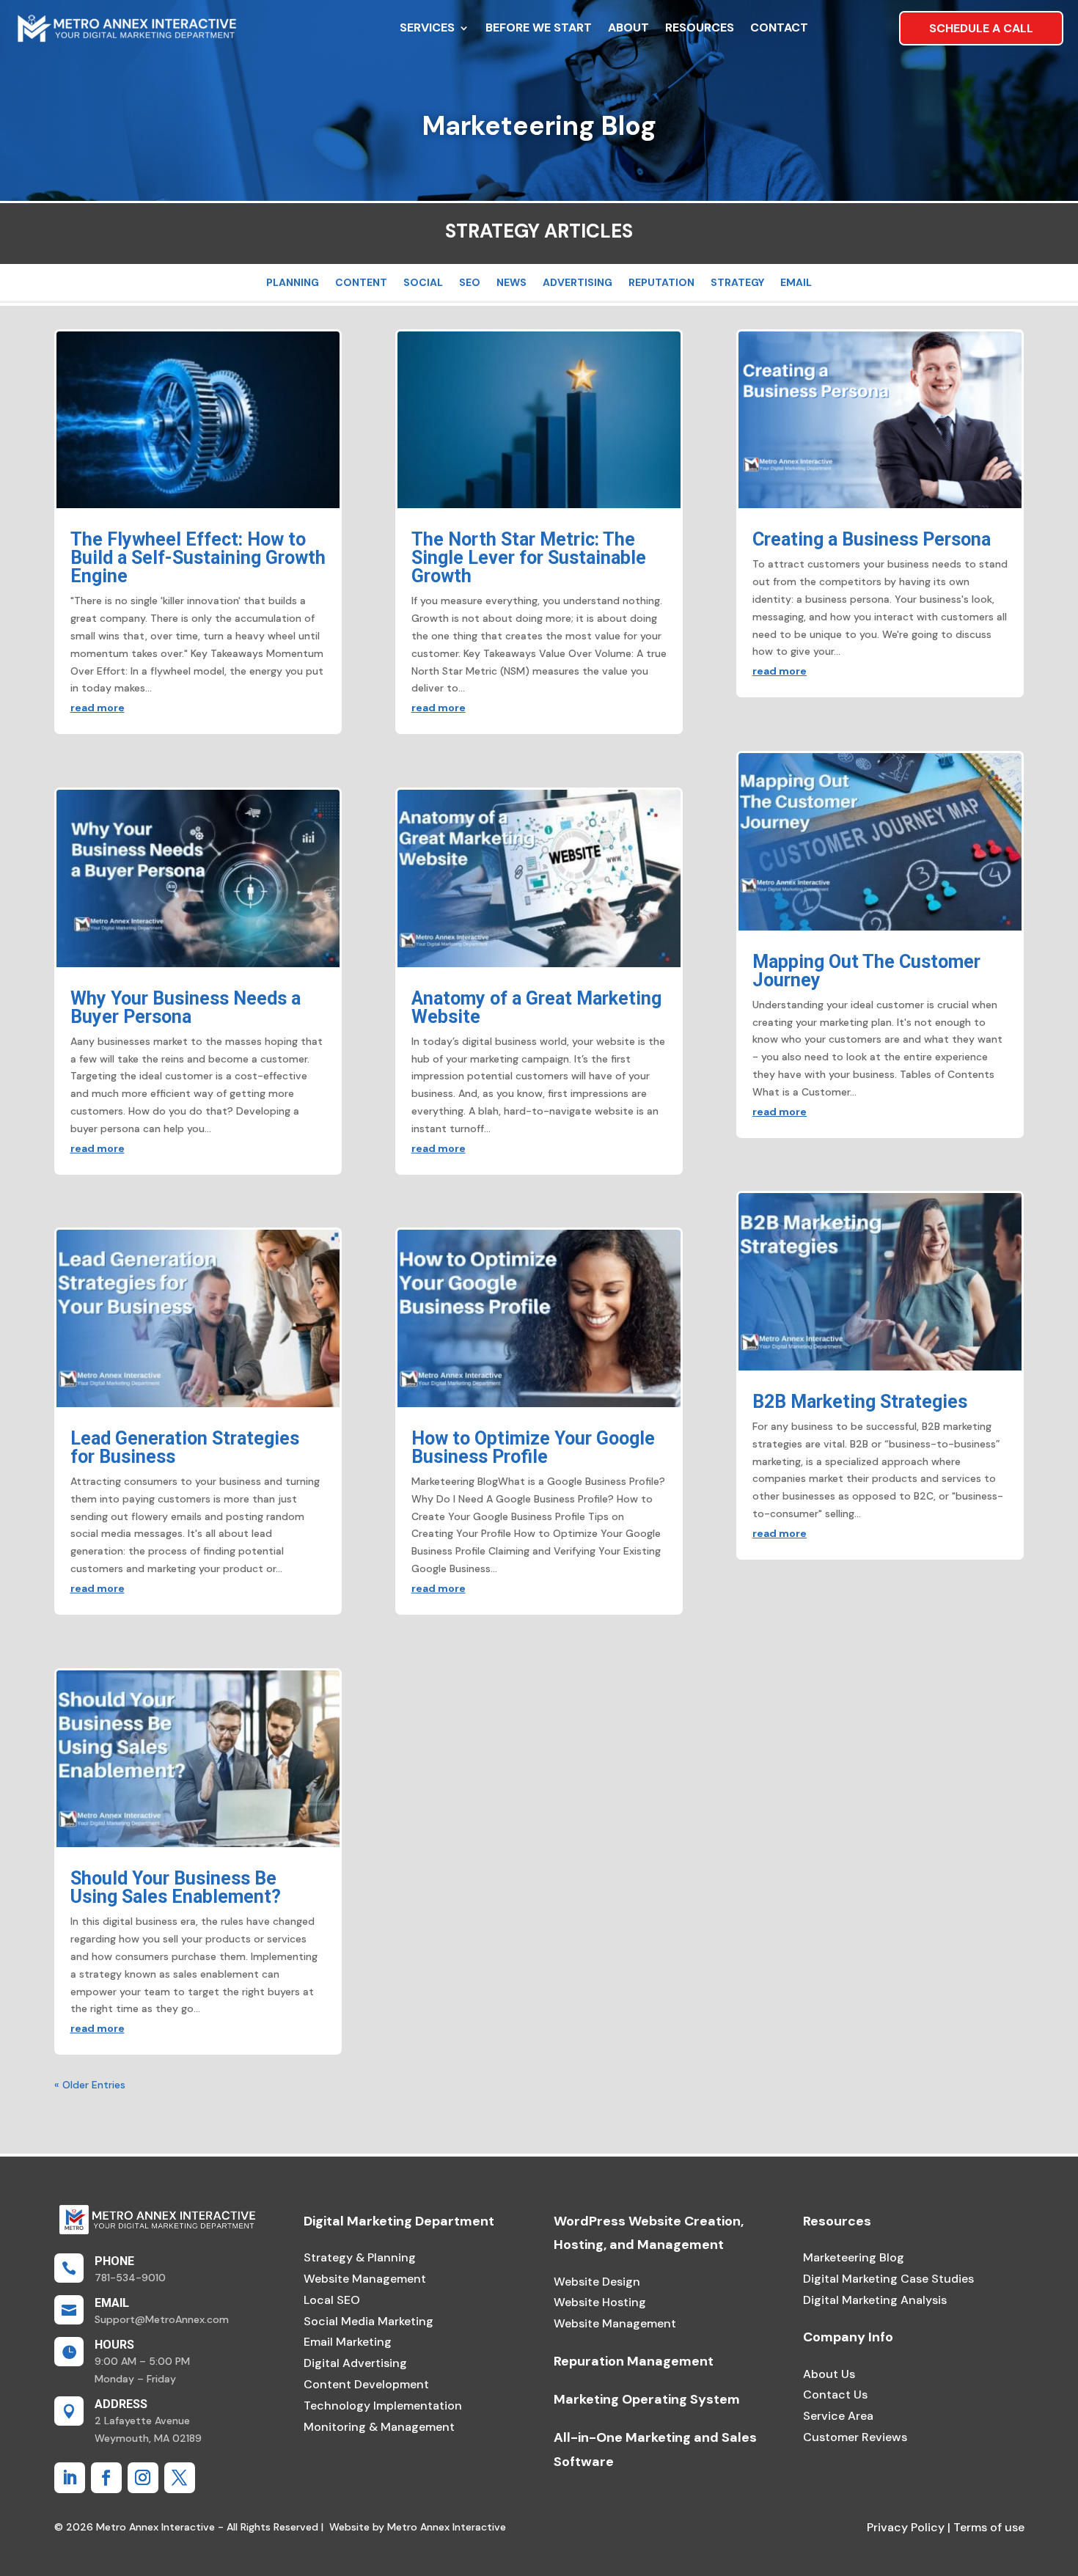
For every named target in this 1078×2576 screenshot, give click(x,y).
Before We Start (539, 27)
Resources (700, 27)
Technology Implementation (383, 2406)
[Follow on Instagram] (143, 2478)
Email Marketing (348, 2342)
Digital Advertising (355, 2363)
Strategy (737, 283)
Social (423, 283)
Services (427, 27)
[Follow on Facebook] (106, 2478)
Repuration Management (634, 2361)
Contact (779, 27)
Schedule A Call (981, 28)
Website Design (597, 2282)
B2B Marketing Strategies (860, 1402)
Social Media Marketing (368, 2321)
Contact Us (835, 2395)
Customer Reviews (855, 2437)
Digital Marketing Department (399, 2221)
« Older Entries (90, 2085)
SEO (470, 283)
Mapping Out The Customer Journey (866, 971)
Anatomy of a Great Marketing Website (536, 1008)
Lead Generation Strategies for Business (185, 1447)
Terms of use (987, 2527)
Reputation (661, 283)
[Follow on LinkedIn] (70, 2478)
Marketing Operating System (647, 2399)
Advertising (577, 283)
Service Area (838, 2416)
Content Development (366, 2384)
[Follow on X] (180, 2478)
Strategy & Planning (360, 2257)
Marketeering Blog (854, 2257)
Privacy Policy (906, 2527)
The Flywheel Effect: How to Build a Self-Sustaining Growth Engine (198, 558)
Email (796, 283)
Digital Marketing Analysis (875, 2300)
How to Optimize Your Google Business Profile (533, 1447)
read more (98, 708)
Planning (293, 283)
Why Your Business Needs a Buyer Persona (186, 1008)
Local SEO (332, 2300)
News (511, 283)
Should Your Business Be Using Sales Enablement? (176, 1887)
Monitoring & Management (379, 2427)
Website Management (365, 2279)
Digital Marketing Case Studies (888, 2279)
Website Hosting (600, 2302)
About (628, 27)
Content (361, 283)
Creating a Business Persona (872, 539)
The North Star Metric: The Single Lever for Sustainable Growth (529, 558)
